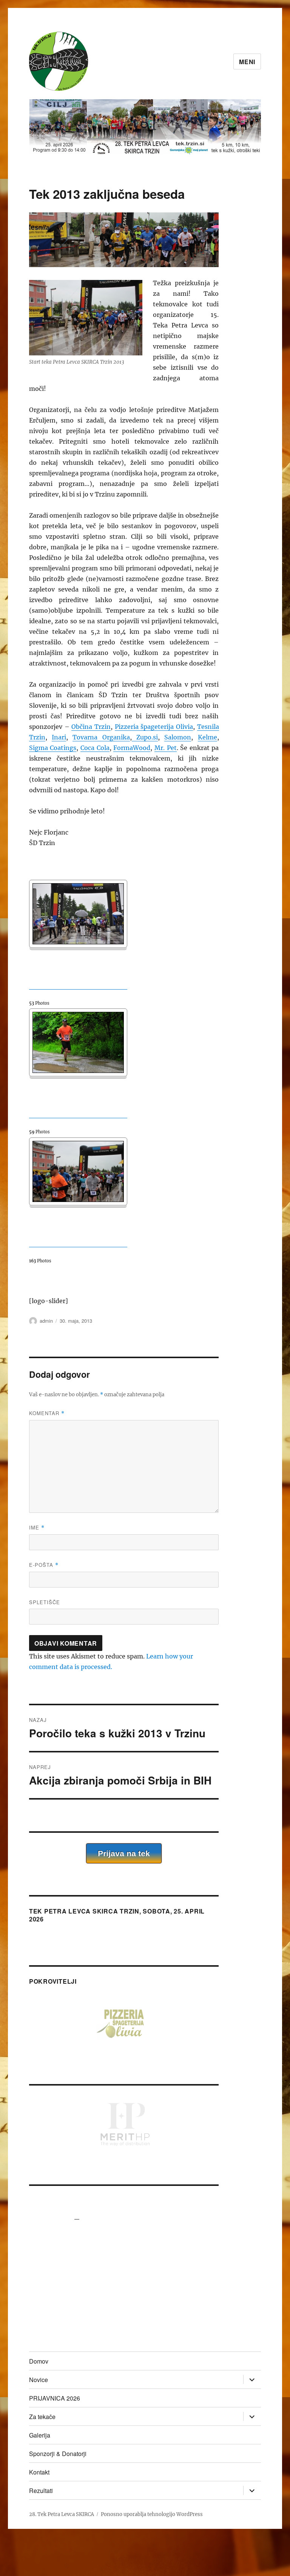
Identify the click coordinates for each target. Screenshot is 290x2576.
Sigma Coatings (53, 748)
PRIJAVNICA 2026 (55, 2398)
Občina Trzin (91, 727)
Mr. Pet (166, 748)
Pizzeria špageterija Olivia (154, 727)
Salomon (178, 737)
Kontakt (39, 2472)
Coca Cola (95, 748)
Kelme (207, 737)
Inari (59, 737)
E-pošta (44, 1565)
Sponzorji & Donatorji (58, 2454)
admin (46, 1321)
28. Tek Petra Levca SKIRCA (62, 2514)
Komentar (47, 1413)
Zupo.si (145, 737)
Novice (39, 2380)
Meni (247, 62)
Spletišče (45, 1602)
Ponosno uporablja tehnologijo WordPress (152, 2514)
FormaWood (132, 748)
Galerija (40, 2435)
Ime (37, 1527)
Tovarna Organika (101, 737)
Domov (39, 2361)
